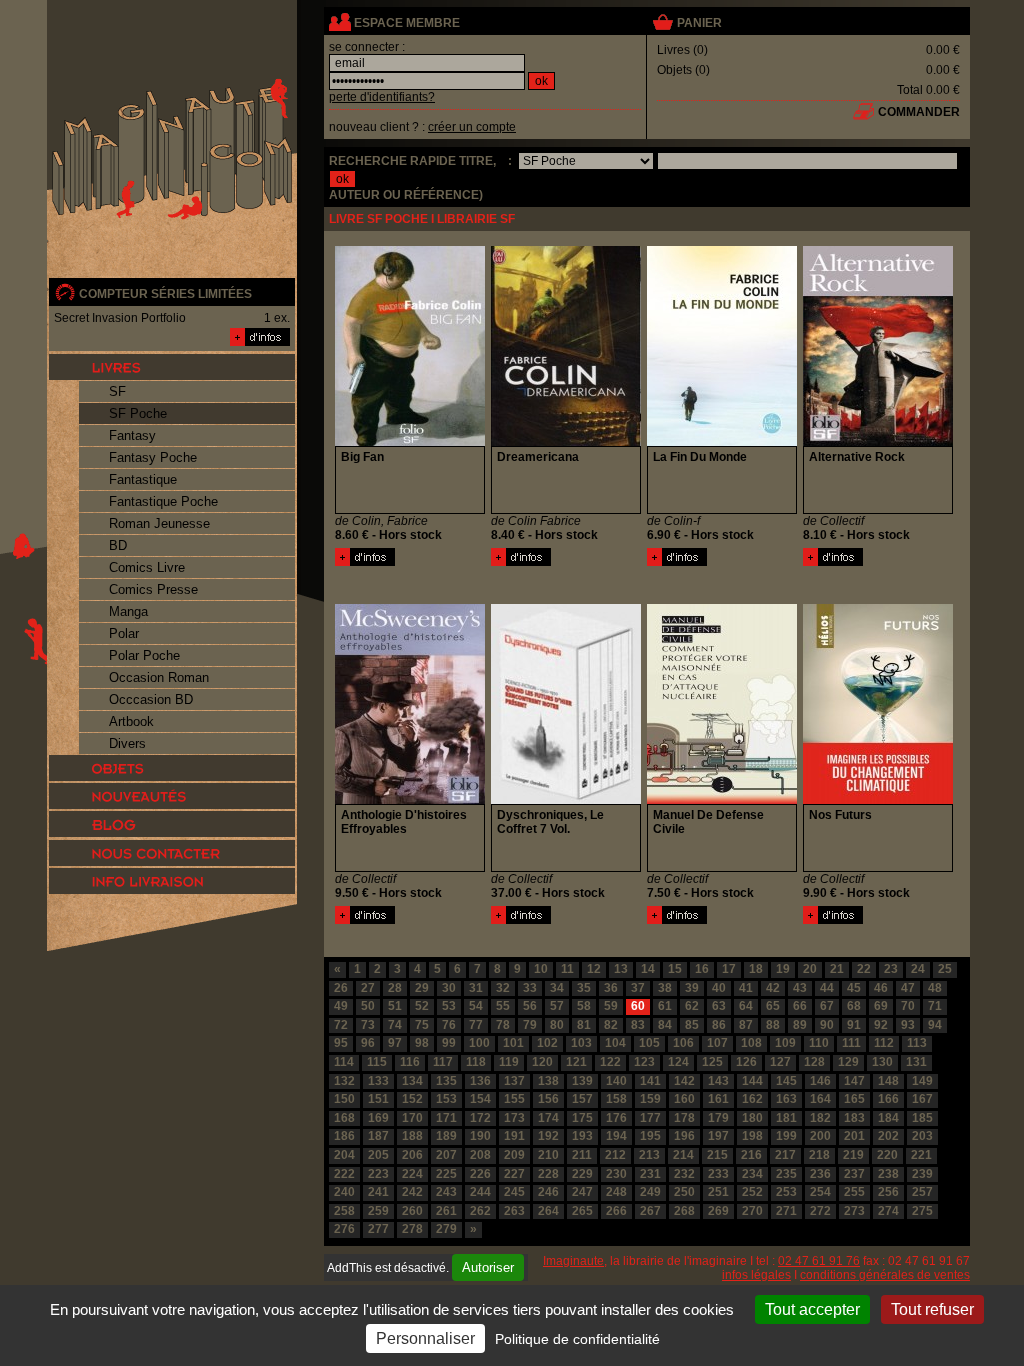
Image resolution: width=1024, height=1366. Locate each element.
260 (412, 1211)
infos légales (756, 1275)
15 (675, 969)
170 (412, 1118)
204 (344, 1155)
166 (888, 1099)
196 (684, 1136)
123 (644, 1062)
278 (412, 1229)
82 (611, 1025)
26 (341, 988)
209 (514, 1155)
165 (854, 1099)
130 (882, 1062)
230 (616, 1174)
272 (820, 1211)
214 (683, 1155)
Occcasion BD (151, 699)
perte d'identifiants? (382, 97)
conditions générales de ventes (885, 1275)
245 (514, 1192)
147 (854, 1081)
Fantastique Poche (163, 501)
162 (752, 1099)
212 (615, 1155)
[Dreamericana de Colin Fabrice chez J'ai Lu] (566, 442)
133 (378, 1081)
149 (922, 1081)
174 (548, 1118)
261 (446, 1211)
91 (854, 1025)
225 (446, 1174)
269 (718, 1211)
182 (820, 1118)
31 (476, 988)
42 (773, 988)
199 (786, 1136)
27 (368, 988)
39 (692, 988)
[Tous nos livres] (172, 367)
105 (649, 1043)
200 (820, 1136)
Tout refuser (932, 1309)
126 (746, 1062)
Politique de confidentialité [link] (577, 1339)
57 (557, 1006)
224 (412, 1174)
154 (480, 1099)
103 (581, 1043)
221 (921, 1155)
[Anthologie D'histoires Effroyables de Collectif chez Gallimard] (410, 800)
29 (422, 988)
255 (854, 1192)
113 (917, 1043)
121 (576, 1062)
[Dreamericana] (521, 562)
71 (935, 1006)
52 (422, 1006)
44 (827, 988)
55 (503, 1006)
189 (446, 1136)
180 (752, 1118)
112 (884, 1043)
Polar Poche (144, 655)
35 (584, 988)
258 (344, 1211)
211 (582, 1155)
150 (344, 1099)
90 (827, 1025)
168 (344, 1118)
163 (786, 1099)
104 (615, 1043)
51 (395, 1006)
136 (480, 1081)
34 (557, 988)
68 (854, 1006)
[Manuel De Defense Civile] (677, 920)
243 (446, 1192)
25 (945, 969)
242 (412, 1192)
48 (935, 988)
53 (449, 1006)
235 (786, 1174)
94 (935, 1025)
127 (780, 1062)
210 (548, 1155)
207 (446, 1155)
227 (514, 1174)
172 (480, 1118)
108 (751, 1043)
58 (584, 1006)
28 (395, 988)
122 (610, 1062)
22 (864, 969)
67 (827, 1006)
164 (820, 1099)
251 (718, 1192)
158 (616, 1099)
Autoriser (488, 1267)
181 (786, 1118)
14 (648, 969)
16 (702, 969)
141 (650, 1081)
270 (752, 1211)
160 (684, 1099)
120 (542, 1062)
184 (888, 1118)
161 (718, 1099)
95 (341, 1043)
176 (616, 1118)
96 (368, 1043)
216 (751, 1155)
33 (530, 988)
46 (881, 988)
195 (650, 1136)
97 (395, 1043)
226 (480, 1174)
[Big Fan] (365, 562)
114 (344, 1062)
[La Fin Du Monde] (677, 562)
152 (412, 1099)
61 (665, 1006)
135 (446, 1081)
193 (582, 1136)
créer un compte (472, 127)
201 (854, 1136)
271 (786, 1211)
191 (514, 1136)
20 (810, 969)
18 (756, 969)
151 (378, 1099)
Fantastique (143, 479)
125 (712, 1062)
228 (548, 1174)
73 (368, 1025)
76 (449, 1025)
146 (820, 1081)
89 (800, 1025)
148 (888, 1081)
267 (650, 1211)
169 (378, 1118)
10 (541, 969)
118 (476, 1062)
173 (514, 1118)
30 (449, 988)
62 (692, 1006)
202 (888, 1136)
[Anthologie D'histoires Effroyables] (365, 920)
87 (746, 1025)
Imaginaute (573, 1261)
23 (891, 969)
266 (616, 1211)
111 (851, 1043)
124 (678, 1062)
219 (853, 1155)
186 (344, 1136)
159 (650, 1099)
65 (773, 1006)
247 (582, 1192)
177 (650, 1118)
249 (650, 1192)
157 (582, 1099)
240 (344, 1192)
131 (916, 1062)
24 (918, 969)
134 (412, 1081)
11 (567, 969)
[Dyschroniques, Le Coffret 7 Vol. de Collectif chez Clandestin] (566, 800)
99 (449, 1043)
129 (848, 1062)
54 (476, 1006)
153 (446, 1099)
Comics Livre (147, 567)
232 (684, 1174)
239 (922, 1174)
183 (854, 1118)
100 (479, 1043)
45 (854, 988)
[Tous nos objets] (172, 768)
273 (854, 1211)
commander (919, 112)
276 (344, 1229)
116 (410, 1062)
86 (719, 1025)
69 (881, 1006)
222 (344, 1174)
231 (650, 1174)
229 (582, 1174)
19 (783, 969)
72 (341, 1025)
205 (378, 1155)
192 (548, 1136)
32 (503, 988)
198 (752, 1136)
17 (729, 969)
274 (888, 1211)
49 (341, 1006)
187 (378, 1136)
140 (616, 1081)
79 (530, 1025)
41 (746, 988)
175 (582, 1118)
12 (594, 969)
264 (548, 1211)
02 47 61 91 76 (819, 1261)
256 (888, 1192)
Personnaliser (425, 1338)
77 (476, 1025)
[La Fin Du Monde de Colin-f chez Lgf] (722, 442)
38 (665, 988)
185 (922, 1118)
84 (665, 1025)
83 (638, 1025)
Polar (124, 633)
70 (908, 1006)
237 (854, 1174)
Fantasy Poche (153, 457)
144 (752, 1081)
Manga (128, 611)
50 (368, 1006)
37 (638, 988)
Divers (127, 743)
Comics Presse (153, 589)
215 (717, 1155)
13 (621, 969)
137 (514, 1081)
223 (378, 1174)
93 (908, 1025)
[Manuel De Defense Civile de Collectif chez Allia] (722, 800)
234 (752, 1174)
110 (819, 1043)
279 (446, 1229)
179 (718, 1118)
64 (746, 1006)
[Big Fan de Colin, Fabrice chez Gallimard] (410, 442)
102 (547, 1043)
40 (719, 988)
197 (718, 1136)
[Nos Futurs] (833, 920)
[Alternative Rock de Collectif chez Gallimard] (878, 442)
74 (395, 1025)
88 (773, 1025)
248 (616, 1192)
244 (480, 1192)
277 (378, 1229)
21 (837, 969)
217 (785, 1155)
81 (584, 1025)
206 (412, 1155)
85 (692, 1025)
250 (684, 1192)
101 (513, 1043)
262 (480, 1211)
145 (786, 1081)
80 (557, 1025)
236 (820, 1174)
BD (118, 545)
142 (684, 1081)
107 (717, 1043)
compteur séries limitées (165, 294)
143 (718, 1081)
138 (548, 1081)
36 (611, 988)
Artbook (131, 721)
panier (699, 23)
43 (800, 988)
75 (422, 1025)
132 (344, 1081)
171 (446, 1118)
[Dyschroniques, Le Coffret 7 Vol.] (521, 920)
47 (908, 988)
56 (530, 1006)
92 (881, 1025)
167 (922, 1099)
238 (888, 1174)
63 (719, 1006)
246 (548, 1192)
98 (422, 1043)
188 (412, 1136)
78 (503, 1025)
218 (819, 1155)
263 (514, 1211)
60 (638, 1006)
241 (378, 1192)
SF (117, 391)
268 (684, 1211)
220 (887, 1155)
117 (443, 1062)
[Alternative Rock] (833, 562)
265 (582, 1211)
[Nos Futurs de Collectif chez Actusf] (878, 800)
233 (718, 1174)
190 (480, 1136)
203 (922, 1136)
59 (611, 1006)
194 (616, 1136)
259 (378, 1211)
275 (922, 1211)
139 (582, 1081)
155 (514, 1099)
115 (377, 1062)
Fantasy (132, 435)
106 (683, 1043)
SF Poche (138, 413)
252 (752, 1192)
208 (480, 1155)
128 (814, 1062)
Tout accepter (812, 1309)
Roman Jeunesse (159, 523)
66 (800, 1006)
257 (922, 1192)
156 (548, 1099)
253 (786, 1192)
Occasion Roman (159, 677)
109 (785, 1043)
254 (820, 1192)
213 (649, 1155)
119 (509, 1062)
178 (684, 1118)
